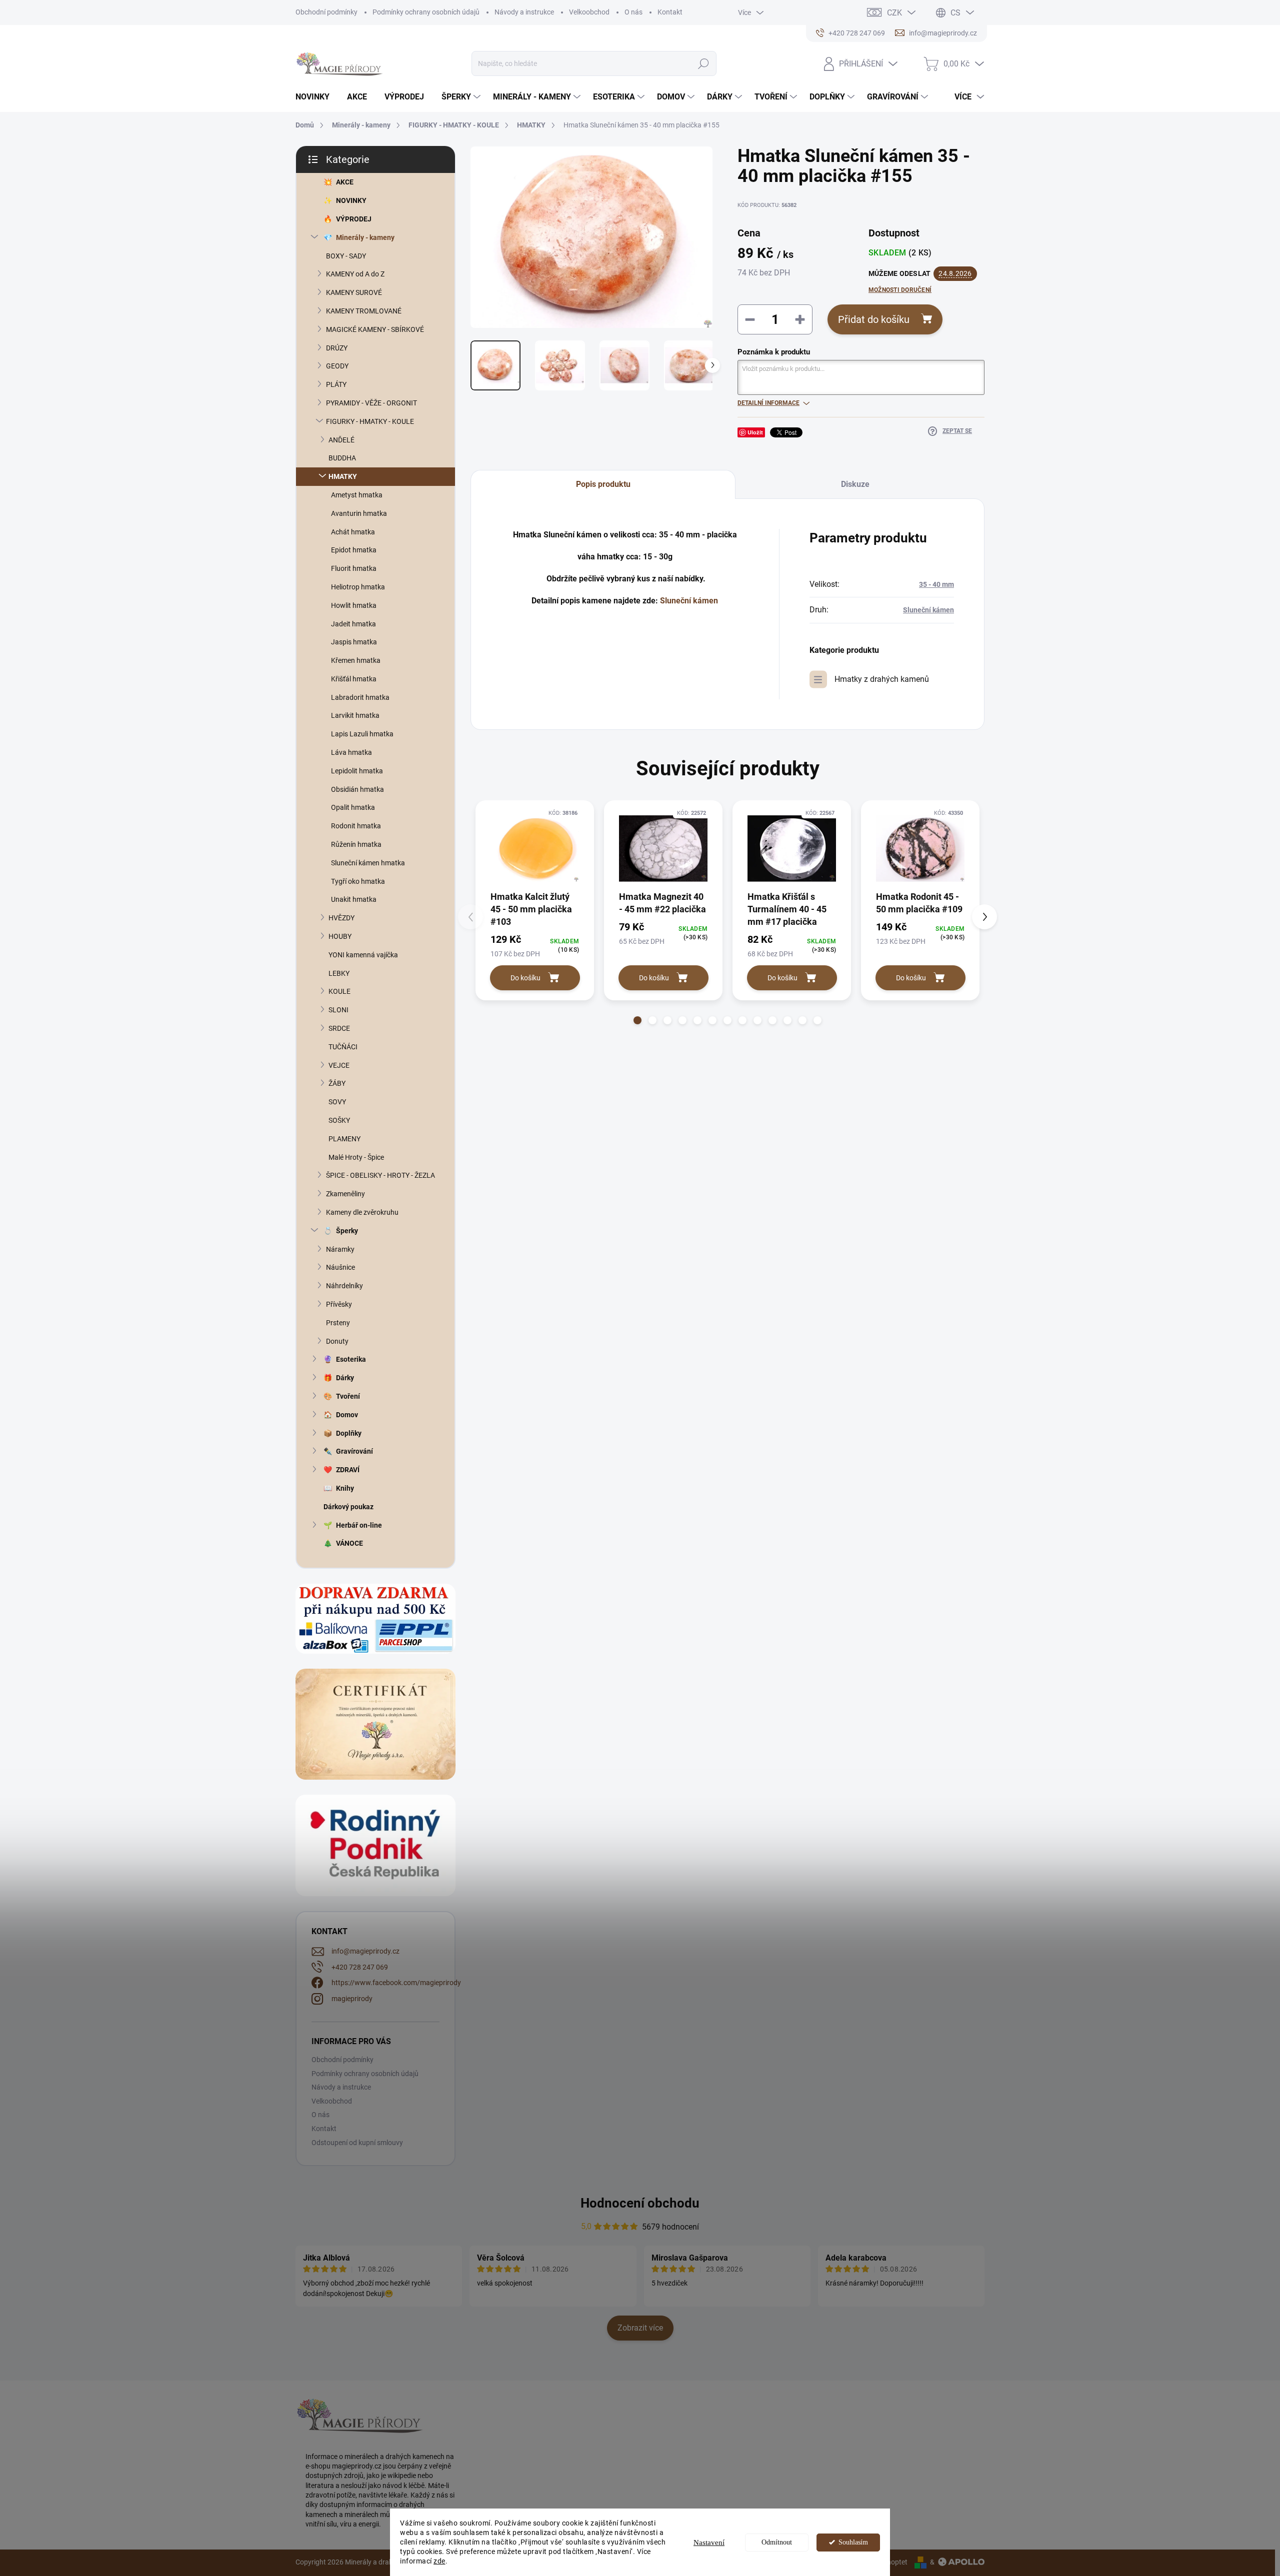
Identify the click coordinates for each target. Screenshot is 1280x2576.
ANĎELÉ (341, 440)
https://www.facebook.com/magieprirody (396, 1983)
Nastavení (709, 2543)
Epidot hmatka (354, 550)
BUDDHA (342, 458)
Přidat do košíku (874, 319)
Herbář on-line (359, 1525)
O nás (633, 12)
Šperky (347, 1231)
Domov (347, 1415)
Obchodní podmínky (326, 12)
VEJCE (339, 1065)
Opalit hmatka (353, 807)
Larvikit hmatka (355, 715)
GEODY (337, 366)
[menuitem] (316, 97)
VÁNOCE (349, 1543)
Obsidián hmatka (357, 789)
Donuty (337, 1341)
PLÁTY (336, 384)
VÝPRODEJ (354, 219)
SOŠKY (339, 1120)
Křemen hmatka (356, 660)
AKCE (345, 182)
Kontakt (670, 12)
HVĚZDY (341, 918)
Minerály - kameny (365, 237)
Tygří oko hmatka (358, 881)
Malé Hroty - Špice (356, 1157)
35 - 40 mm (936, 584)
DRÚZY (337, 348)
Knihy (345, 1488)
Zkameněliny (345, 1194)
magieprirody (352, 1999)
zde (439, 2561)
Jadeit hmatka (353, 624)
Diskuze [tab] (855, 484)
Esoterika (351, 1359)
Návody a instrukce (524, 12)
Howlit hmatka (354, 605)
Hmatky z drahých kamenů (882, 679)
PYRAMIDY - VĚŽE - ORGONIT (371, 403)
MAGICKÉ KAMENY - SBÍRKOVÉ (375, 329)
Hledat (703, 63)
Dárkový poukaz (348, 1507)
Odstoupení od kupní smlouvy (357, 2143)
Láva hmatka (351, 752)
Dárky (345, 1378)
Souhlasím (853, 2542)
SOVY (337, 1102)
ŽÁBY (337, 1083)
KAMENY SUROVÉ (354, 292)
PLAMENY (344, 1139)
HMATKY (343, 476)
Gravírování (354, 1451)
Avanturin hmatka (359, 513)
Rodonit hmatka (356, 826)
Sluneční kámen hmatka (368, 863)
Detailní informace (768, 403)
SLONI (338, 1010)
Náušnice (340, 1267)
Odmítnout (777, 2542)
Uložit (755, 432)
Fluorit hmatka (354, 568)
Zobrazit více (640, 2328)
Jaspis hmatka (354, 642)
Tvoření (348, 1396)
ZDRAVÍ (348, 1470)
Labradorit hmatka (360, 697)
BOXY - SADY (346, 256)
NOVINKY (351, 200)
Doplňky (349, 1433)
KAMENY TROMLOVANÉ (364, 311)
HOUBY (340, 936)
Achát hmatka (353, 532)
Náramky (340, 1249)
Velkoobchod (589, 12)
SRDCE (339, 1028)
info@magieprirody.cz (365, 1951)
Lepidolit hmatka (357, 771)
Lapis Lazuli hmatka (362, 734)
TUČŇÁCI (343, 1047)
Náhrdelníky (344, 1286)
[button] (637, 1020)
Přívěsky (339, 1304)
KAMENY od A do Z (355, 274)
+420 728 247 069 (360, 1967)
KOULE (339, 991)
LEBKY (339, 973)
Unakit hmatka (354, 899)
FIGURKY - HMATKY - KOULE (370, 421)
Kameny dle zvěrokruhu (362, 1212)
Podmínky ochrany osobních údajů (426, 12)
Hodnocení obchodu (640, 2203)
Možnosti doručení (900, 290)
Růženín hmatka (356, 844)
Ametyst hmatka (357, 495)
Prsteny (338, 1323)
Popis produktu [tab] (603, 484)
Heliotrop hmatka (358, 587)
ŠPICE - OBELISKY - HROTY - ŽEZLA (380, 1175)
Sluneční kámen (689, 601)
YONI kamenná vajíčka (363, 955)
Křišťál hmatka (354, 679)
